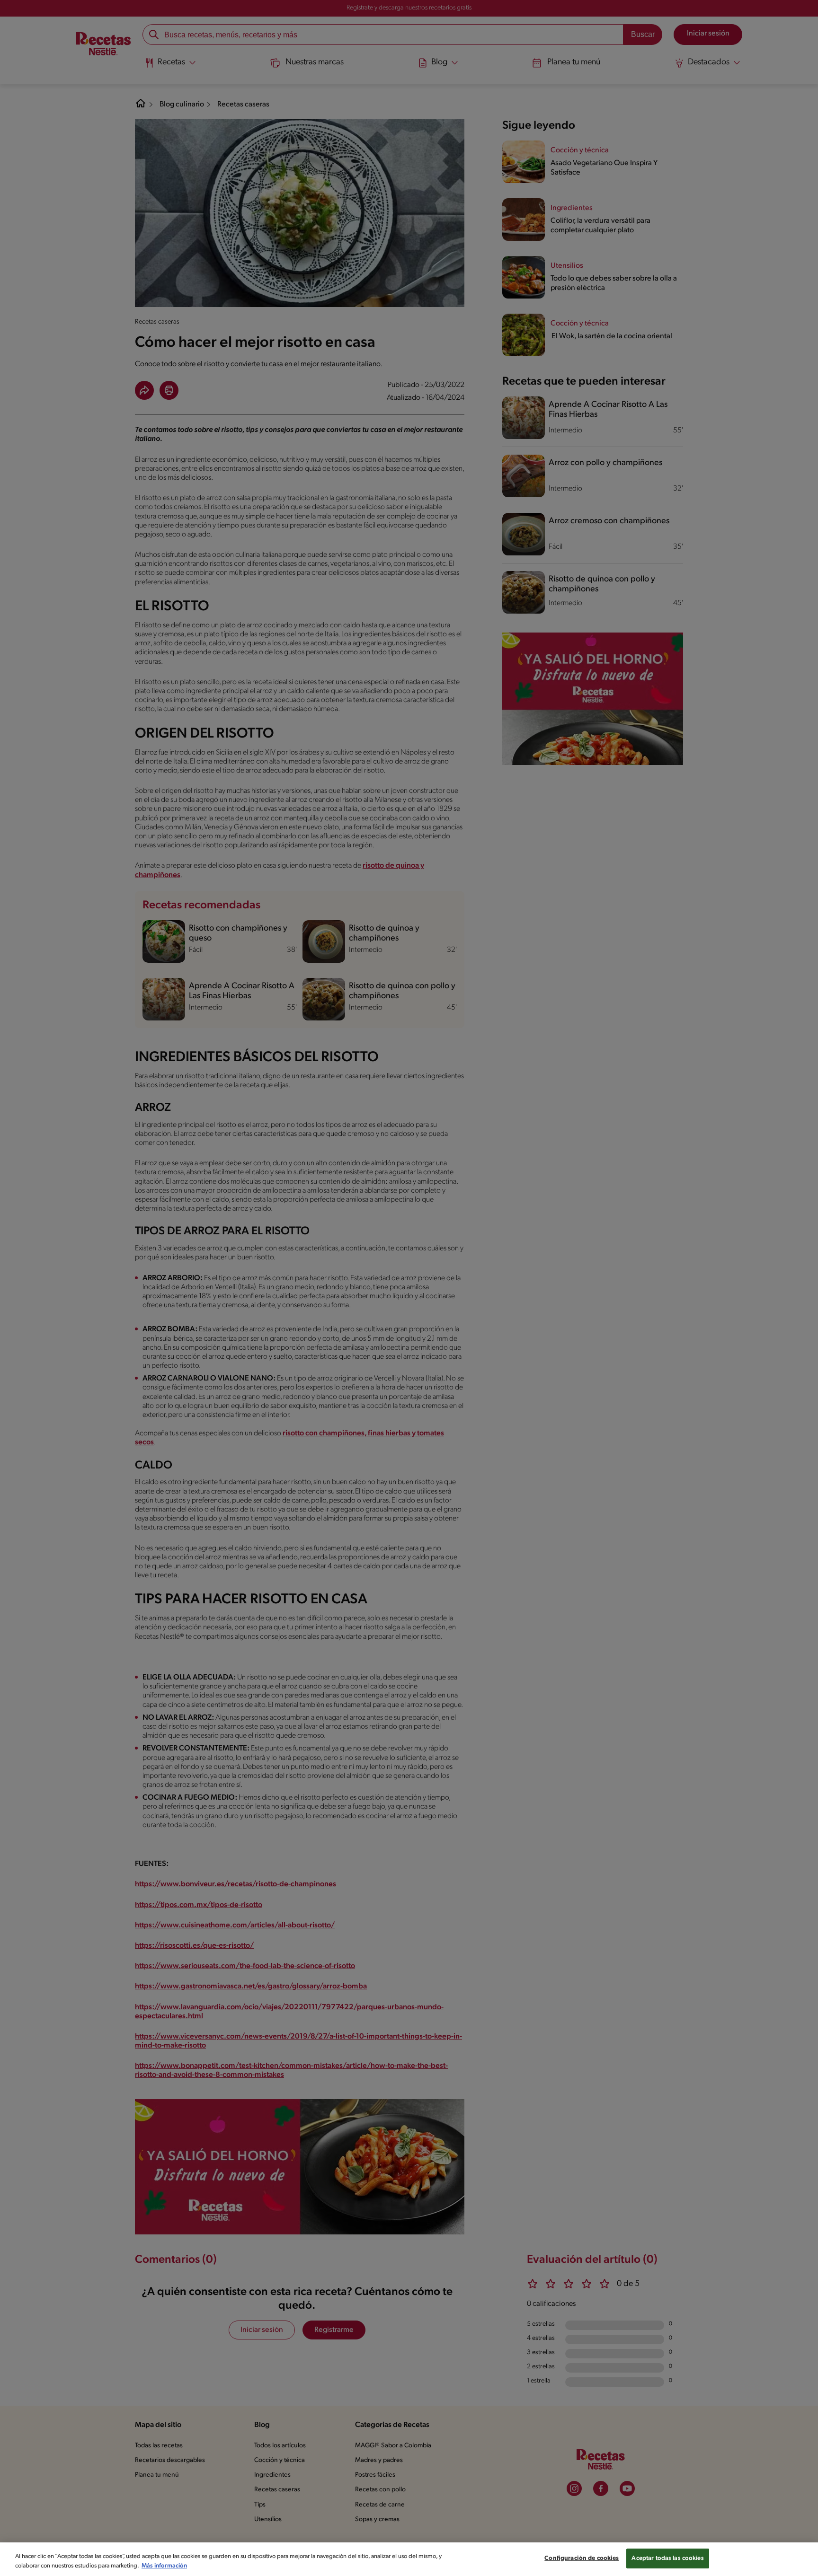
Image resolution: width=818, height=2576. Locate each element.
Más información (164, 2566)
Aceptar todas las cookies (667, 2558)
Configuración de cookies (582, 2558)
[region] (409, 2559)
